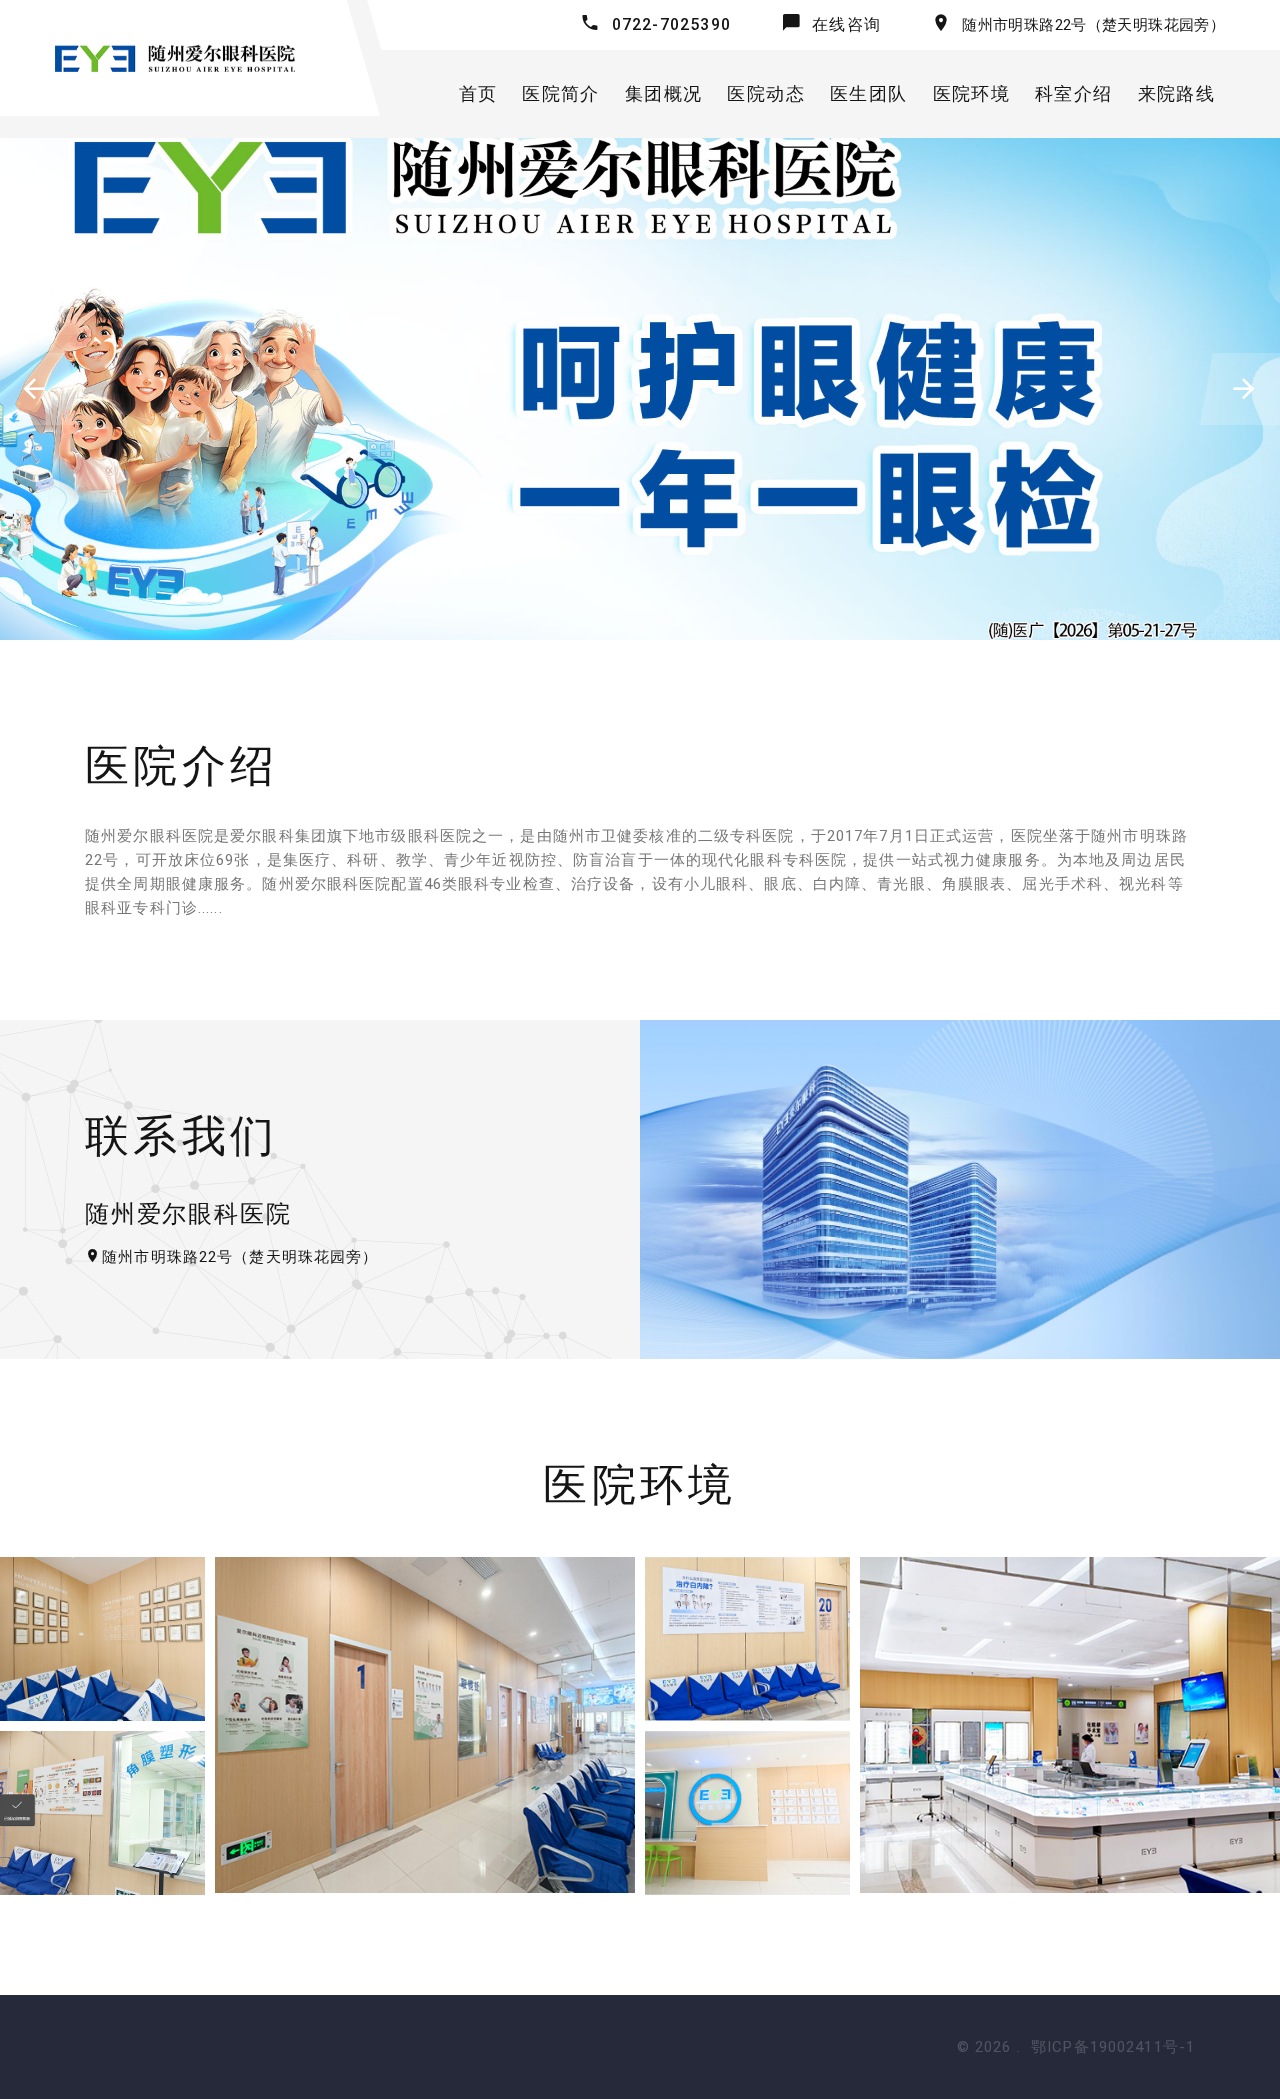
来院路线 (1176, 93)
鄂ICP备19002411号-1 (1113, 2047)
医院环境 (971, 93)
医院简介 (560, 93)
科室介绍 (1073, 93)
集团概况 (663, 93)
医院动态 (765, 93)
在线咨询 (846, 24)
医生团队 (868, 93)
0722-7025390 (671, 24)
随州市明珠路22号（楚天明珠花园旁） (1093, 25)
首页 (478, 93)
